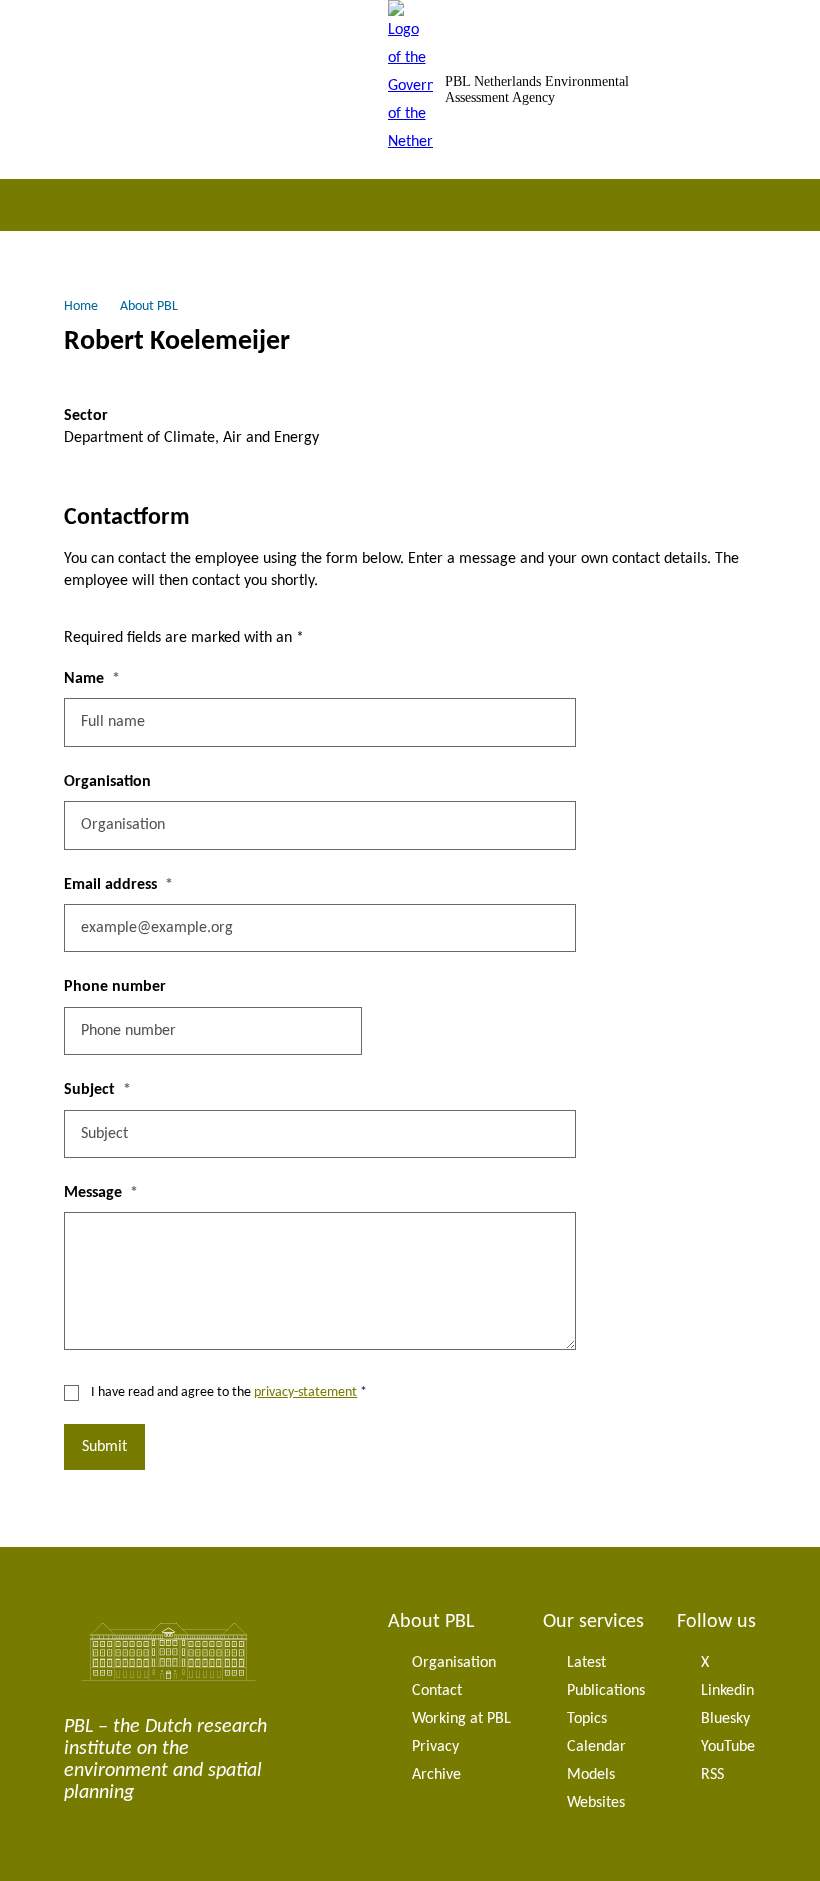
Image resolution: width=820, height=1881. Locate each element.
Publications (606, 1691)
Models (591, 1775)
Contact (437, 1691)
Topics (587, 1719)
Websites (596, 1803)
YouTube (728, 1747)
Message (93, 1193)
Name (84, 679)
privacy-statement (305, 1392)
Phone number (115, 987)
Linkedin (727, 1691)
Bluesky (725, 1719)
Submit (104, 1447)
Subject (89, 1090)
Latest (586, 1663)
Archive (436, 1775)
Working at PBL (461, 1719)
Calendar (596, 1747)
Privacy (435, 1747)
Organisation (107, 782)
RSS (712, 1775)
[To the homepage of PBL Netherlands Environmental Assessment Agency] (410, 89)
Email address (110, 885)
